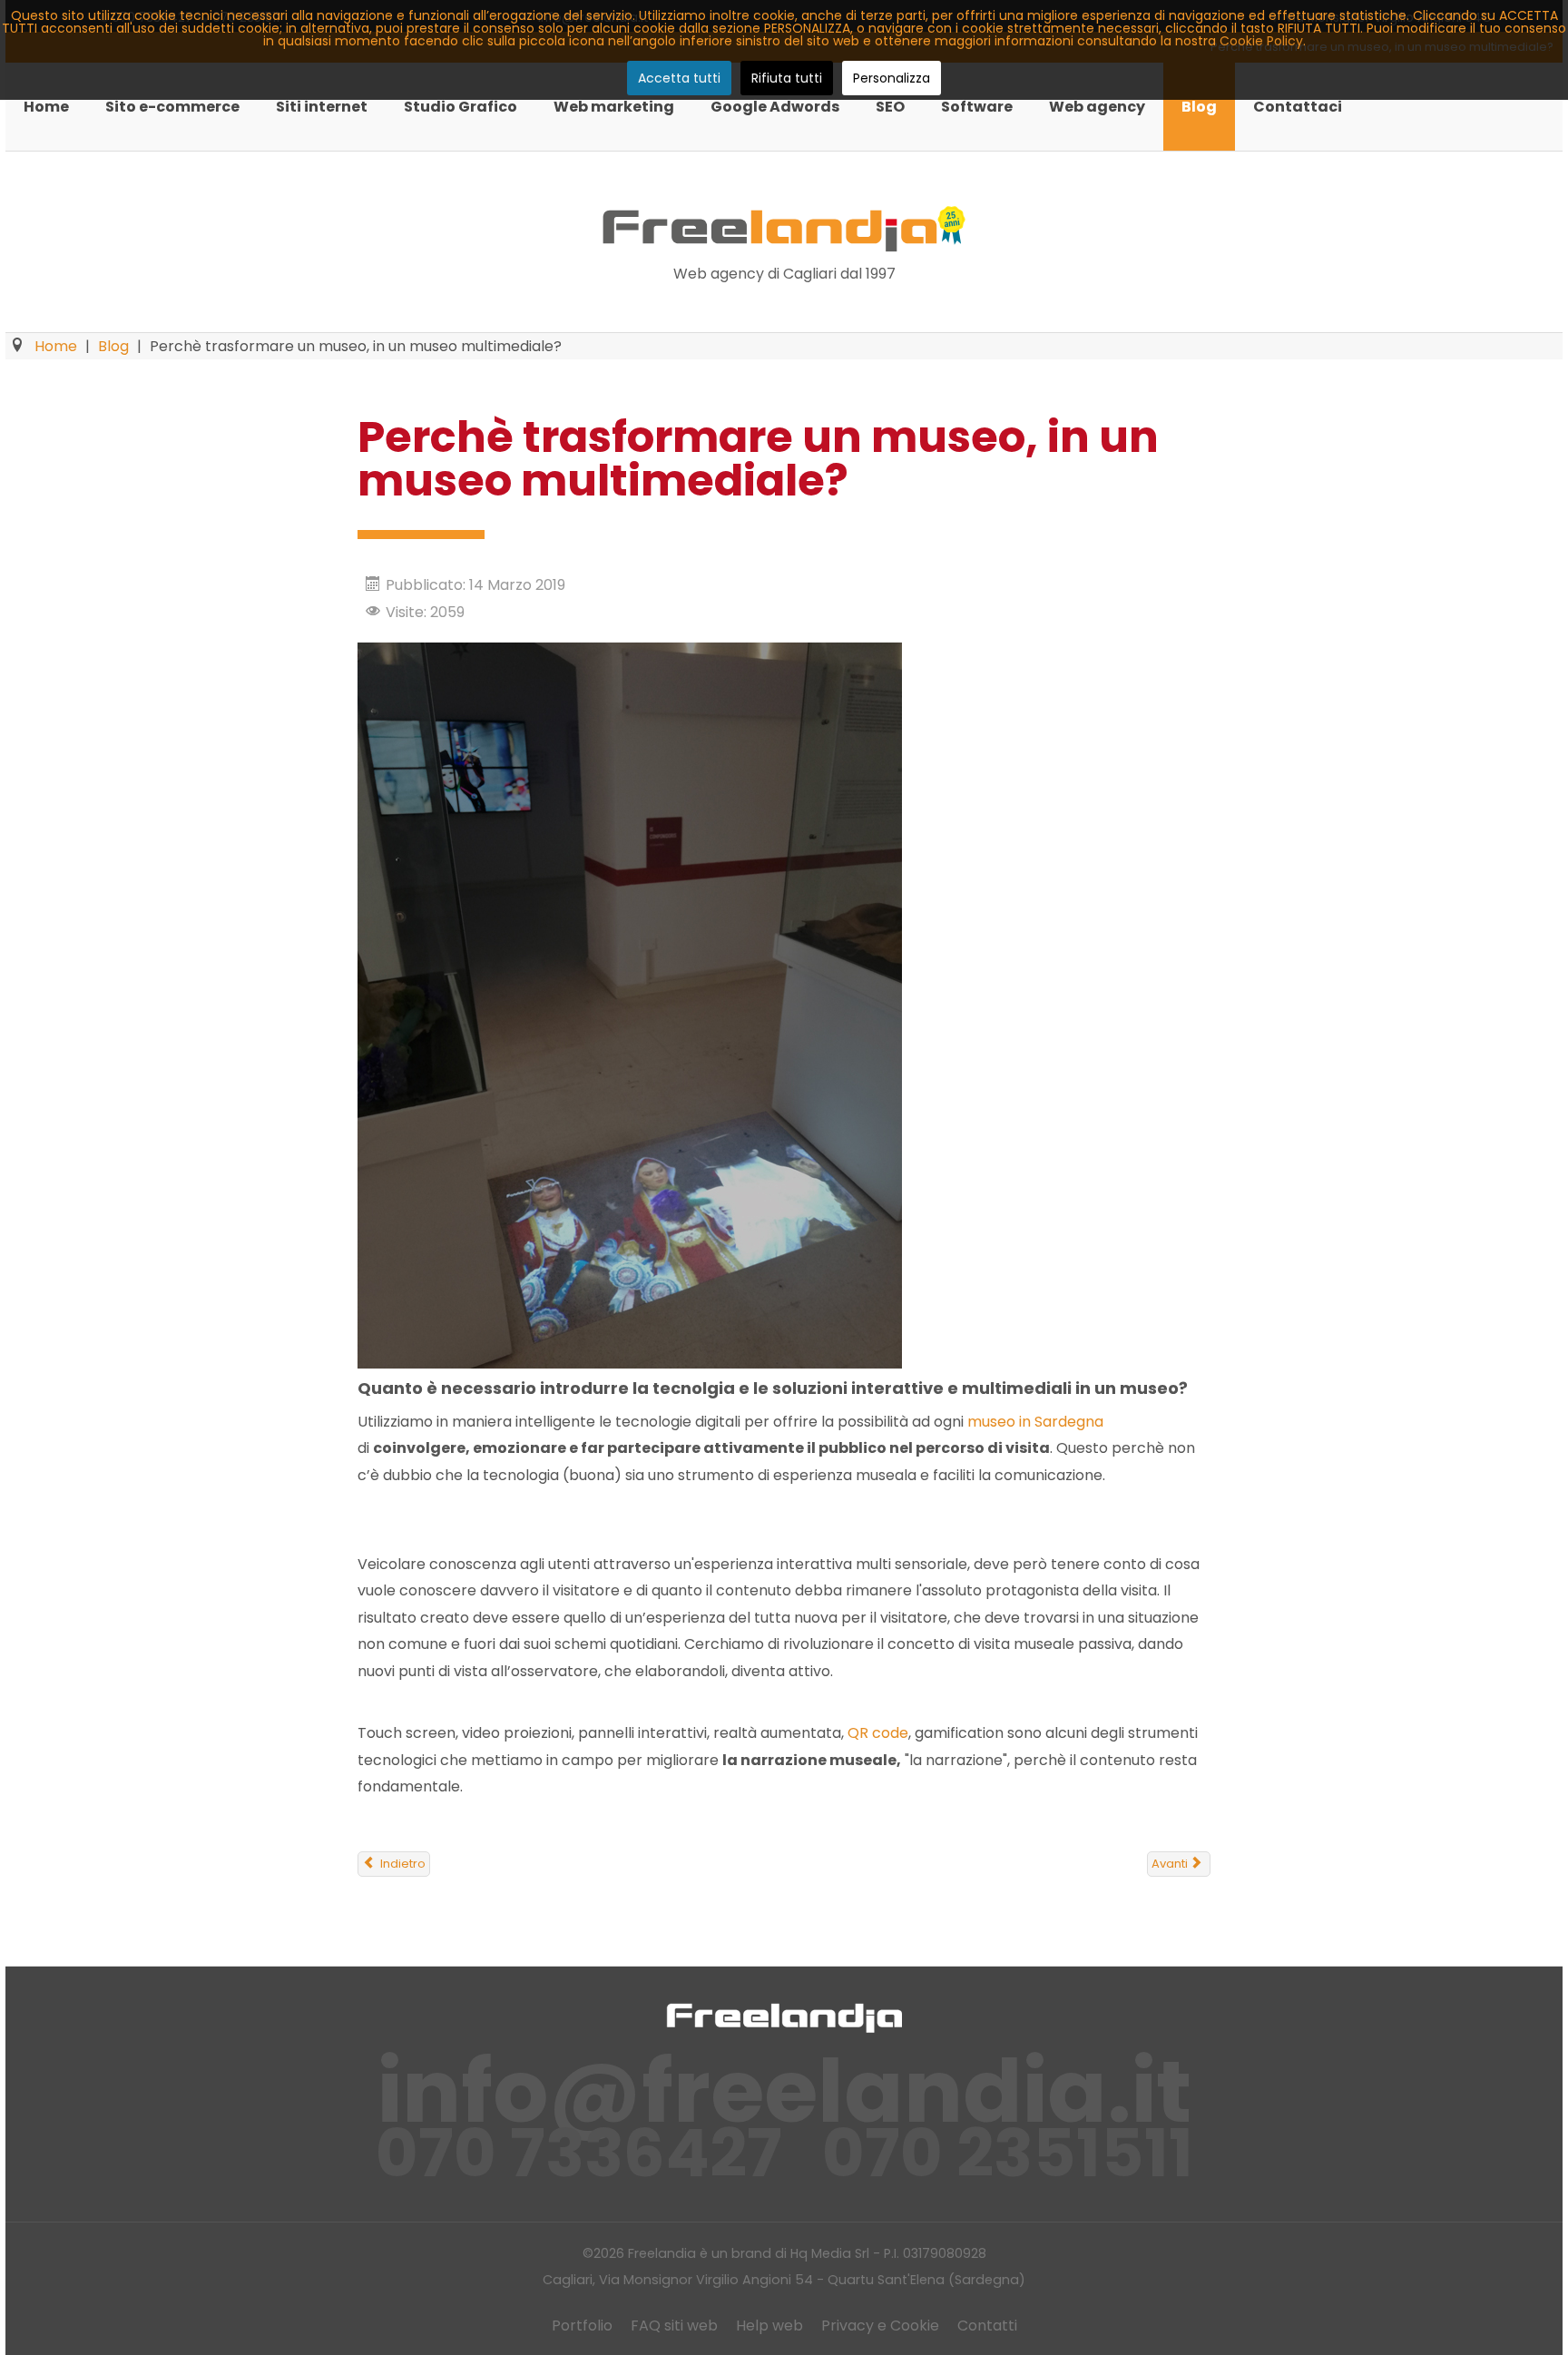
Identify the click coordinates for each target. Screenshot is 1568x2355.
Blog (1199, 107)
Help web (769, 2326)
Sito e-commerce (172, 107)
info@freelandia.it (784, 2091)
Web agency (1097, 107)
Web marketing (614, 107)
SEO (890, 107)
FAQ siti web (674, 2326)
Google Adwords (775, 107)
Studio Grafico (461, 107)
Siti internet (322, 107)
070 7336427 (579, 2153)
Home (46, 107)
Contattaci (1298, 107)
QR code (878, 1733)
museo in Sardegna (1035, 1422)
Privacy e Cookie (880, 2326)
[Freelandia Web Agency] (784, 2017)
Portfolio (582, 2326)
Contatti (987, 2326)
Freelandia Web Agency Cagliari (784, 229)
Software (977, 107)
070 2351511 (1008, 2153)
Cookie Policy (1261, 41)
